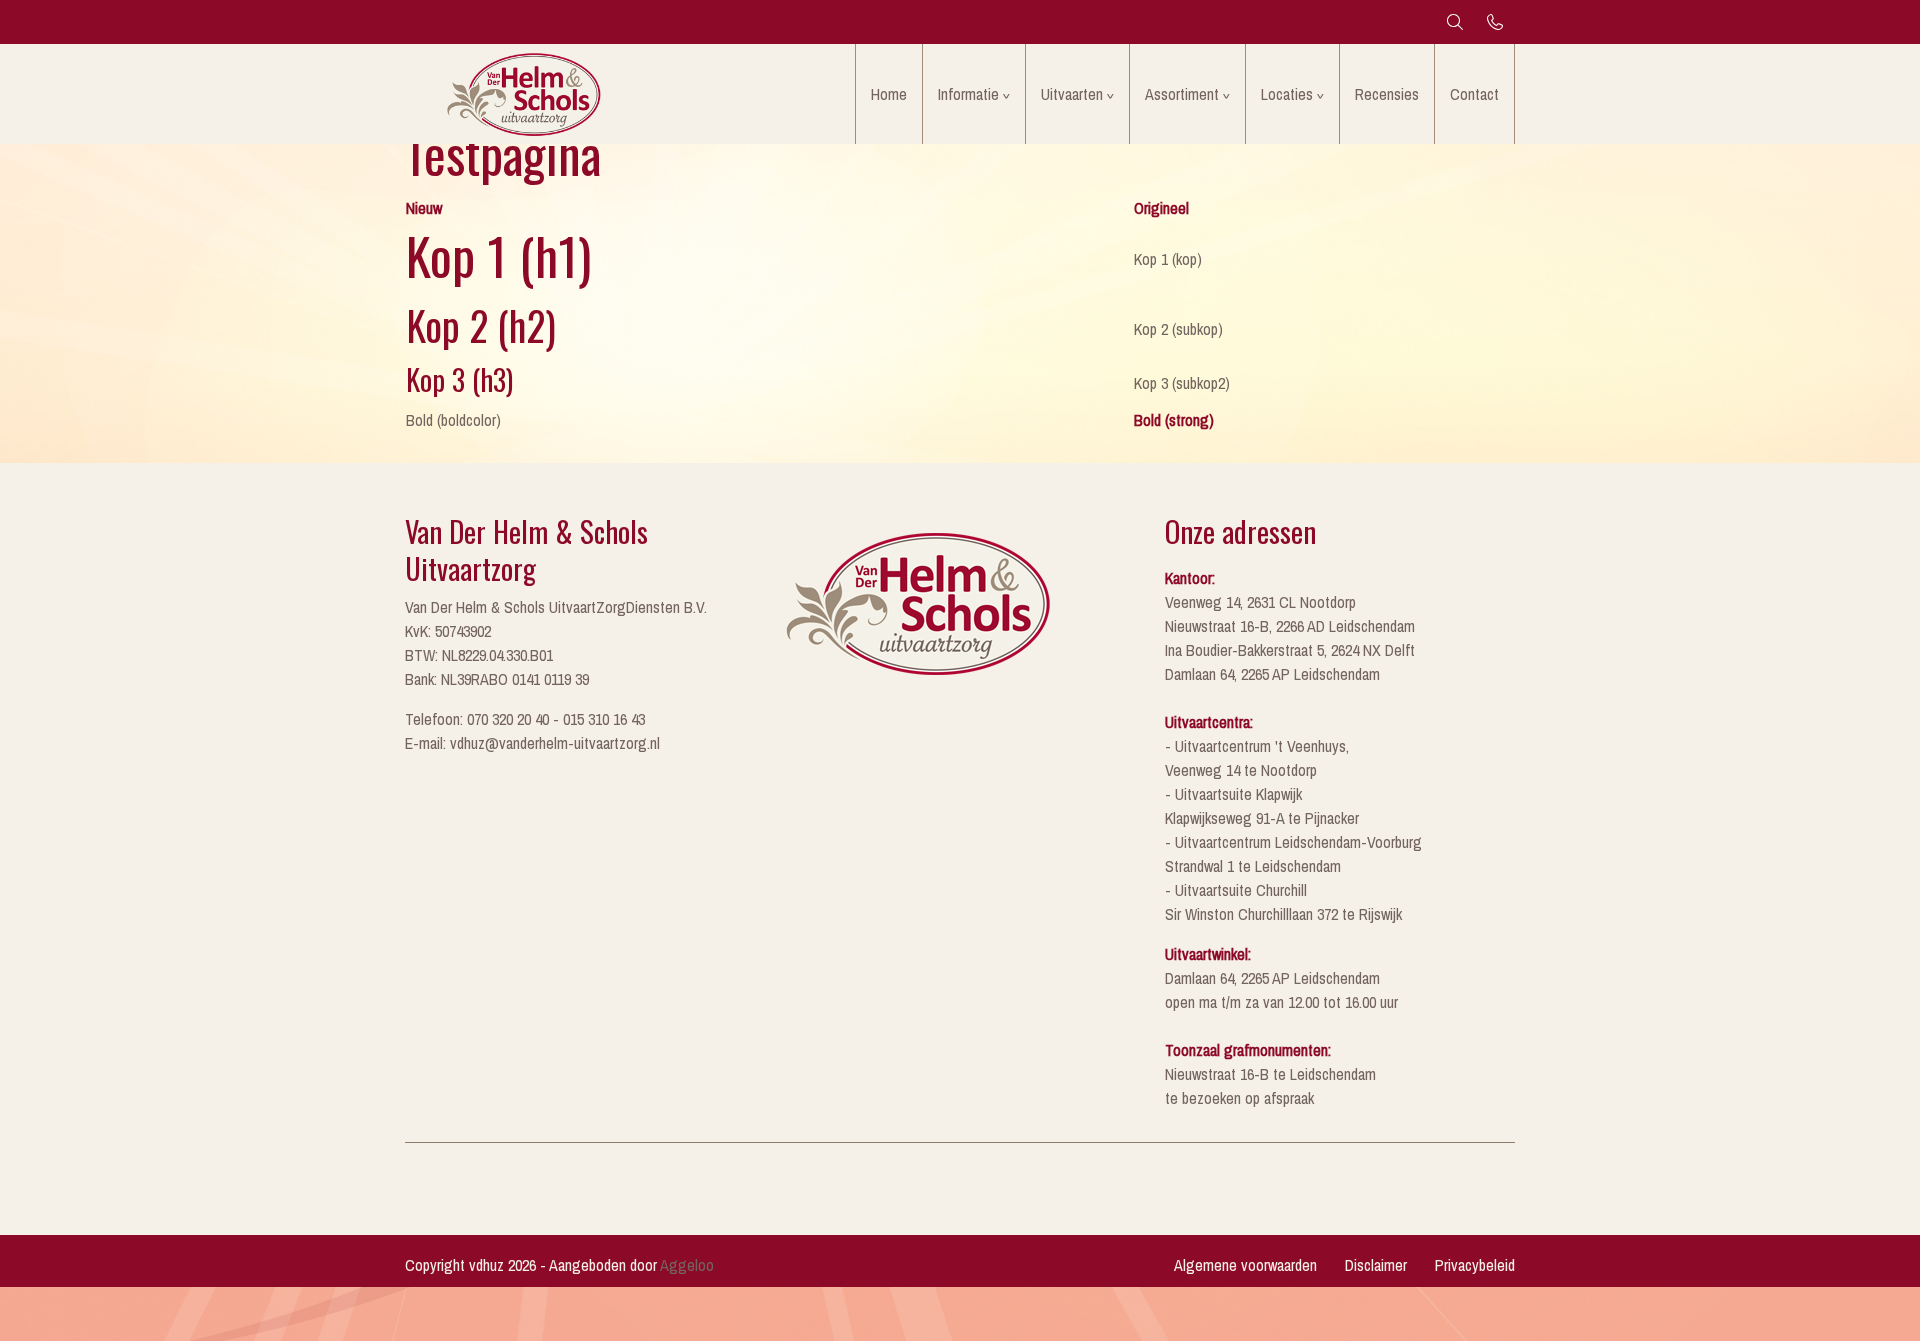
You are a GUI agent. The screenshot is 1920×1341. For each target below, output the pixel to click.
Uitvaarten (1072, 94)
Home (889, 94)
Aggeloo (687, 1265)
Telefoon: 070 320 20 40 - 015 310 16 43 (525, 719)
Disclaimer (1376, 1265)
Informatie (968, 94)
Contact (1474, 94)
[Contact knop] (1495, 22)
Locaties (1287, 94)
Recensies (1387, 94)
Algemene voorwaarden (1245, 1265)
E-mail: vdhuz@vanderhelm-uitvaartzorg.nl (532, 743)
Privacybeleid (1475, 1265)
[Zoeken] (1455, 22)
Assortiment (1182, 94)
